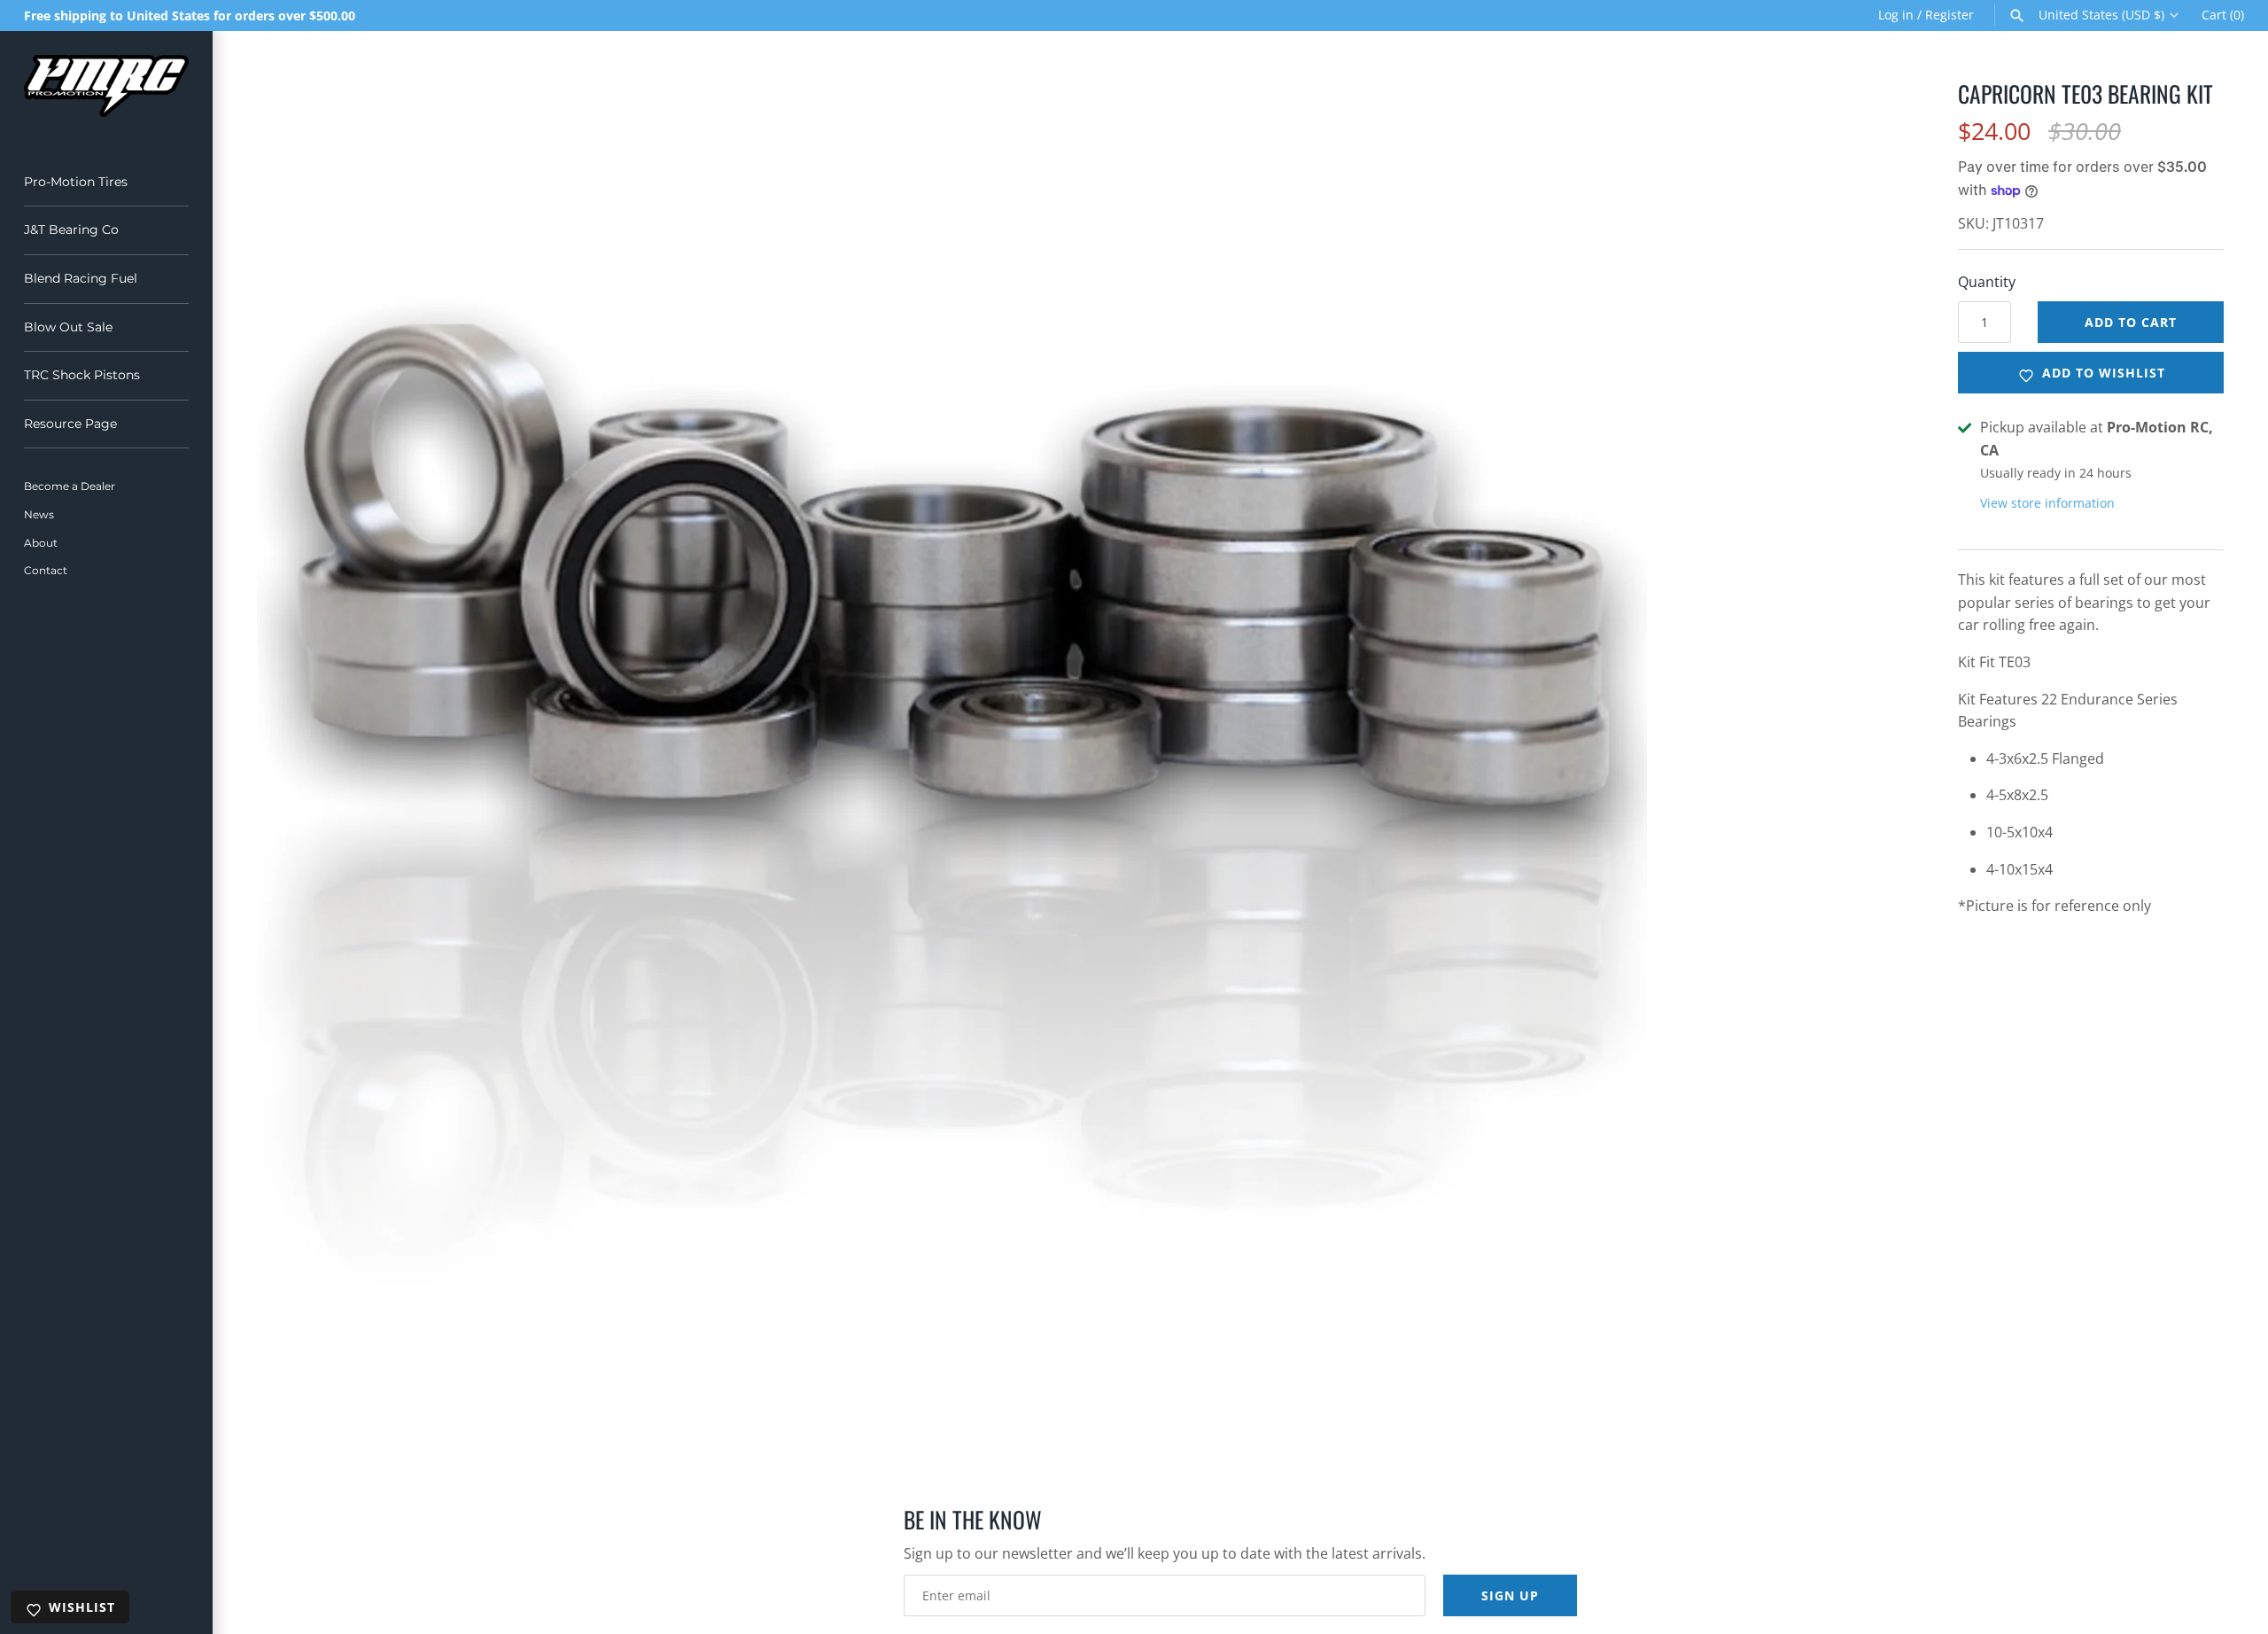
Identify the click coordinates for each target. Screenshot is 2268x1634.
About (41, 543)
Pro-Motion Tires (76, 182)
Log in (1896, 15)
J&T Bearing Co (71, 230)
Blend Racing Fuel (81, 278)
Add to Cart (2131, 322)
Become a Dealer (70, 486)
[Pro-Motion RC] (106, 86)
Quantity (1987, 282)
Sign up (1510, 1595)
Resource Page (70, 424)
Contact (46, 570)
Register (1950, 15)
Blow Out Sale (68, 327)
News (39, 514)
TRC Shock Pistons (82, 375)
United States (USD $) (2101, 15)
